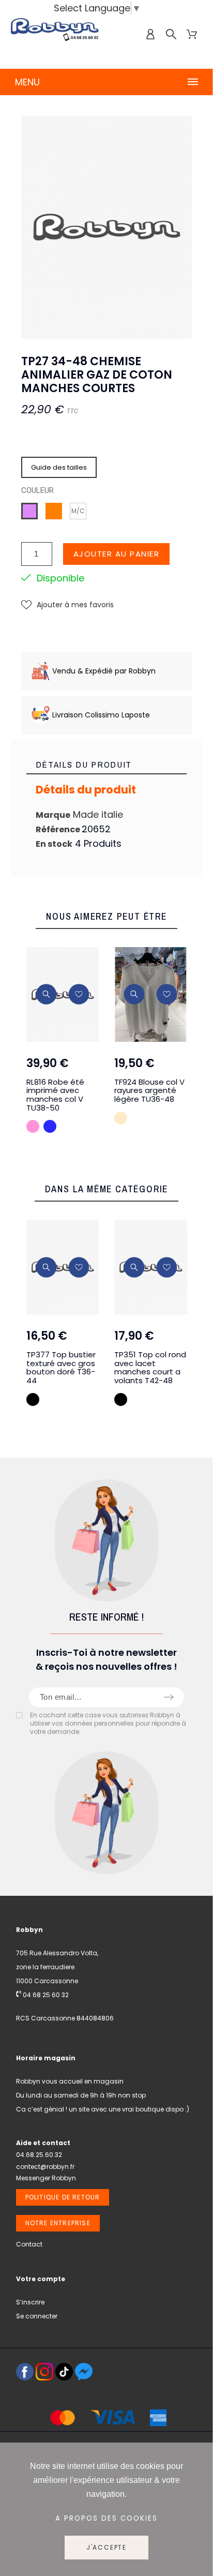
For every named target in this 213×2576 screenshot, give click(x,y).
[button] (67, 605)
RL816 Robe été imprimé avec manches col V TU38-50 (55, 1095)
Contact (29, 2244)
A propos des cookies (106, 2518)
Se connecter (37, 2316)
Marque (53, 815)
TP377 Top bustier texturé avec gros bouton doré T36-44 (61, 1367)
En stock (54, 844)
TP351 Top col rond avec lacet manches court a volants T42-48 (150, 1367)
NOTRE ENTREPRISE (58, 2223)
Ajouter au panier (117, 554)
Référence (59, 829)
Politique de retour (63, 2197)
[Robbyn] (55, 34)
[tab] (107, 765)
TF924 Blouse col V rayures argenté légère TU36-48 (149, 1090)
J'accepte (106, 2547)
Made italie (98, 814)
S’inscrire (30, 2302)
